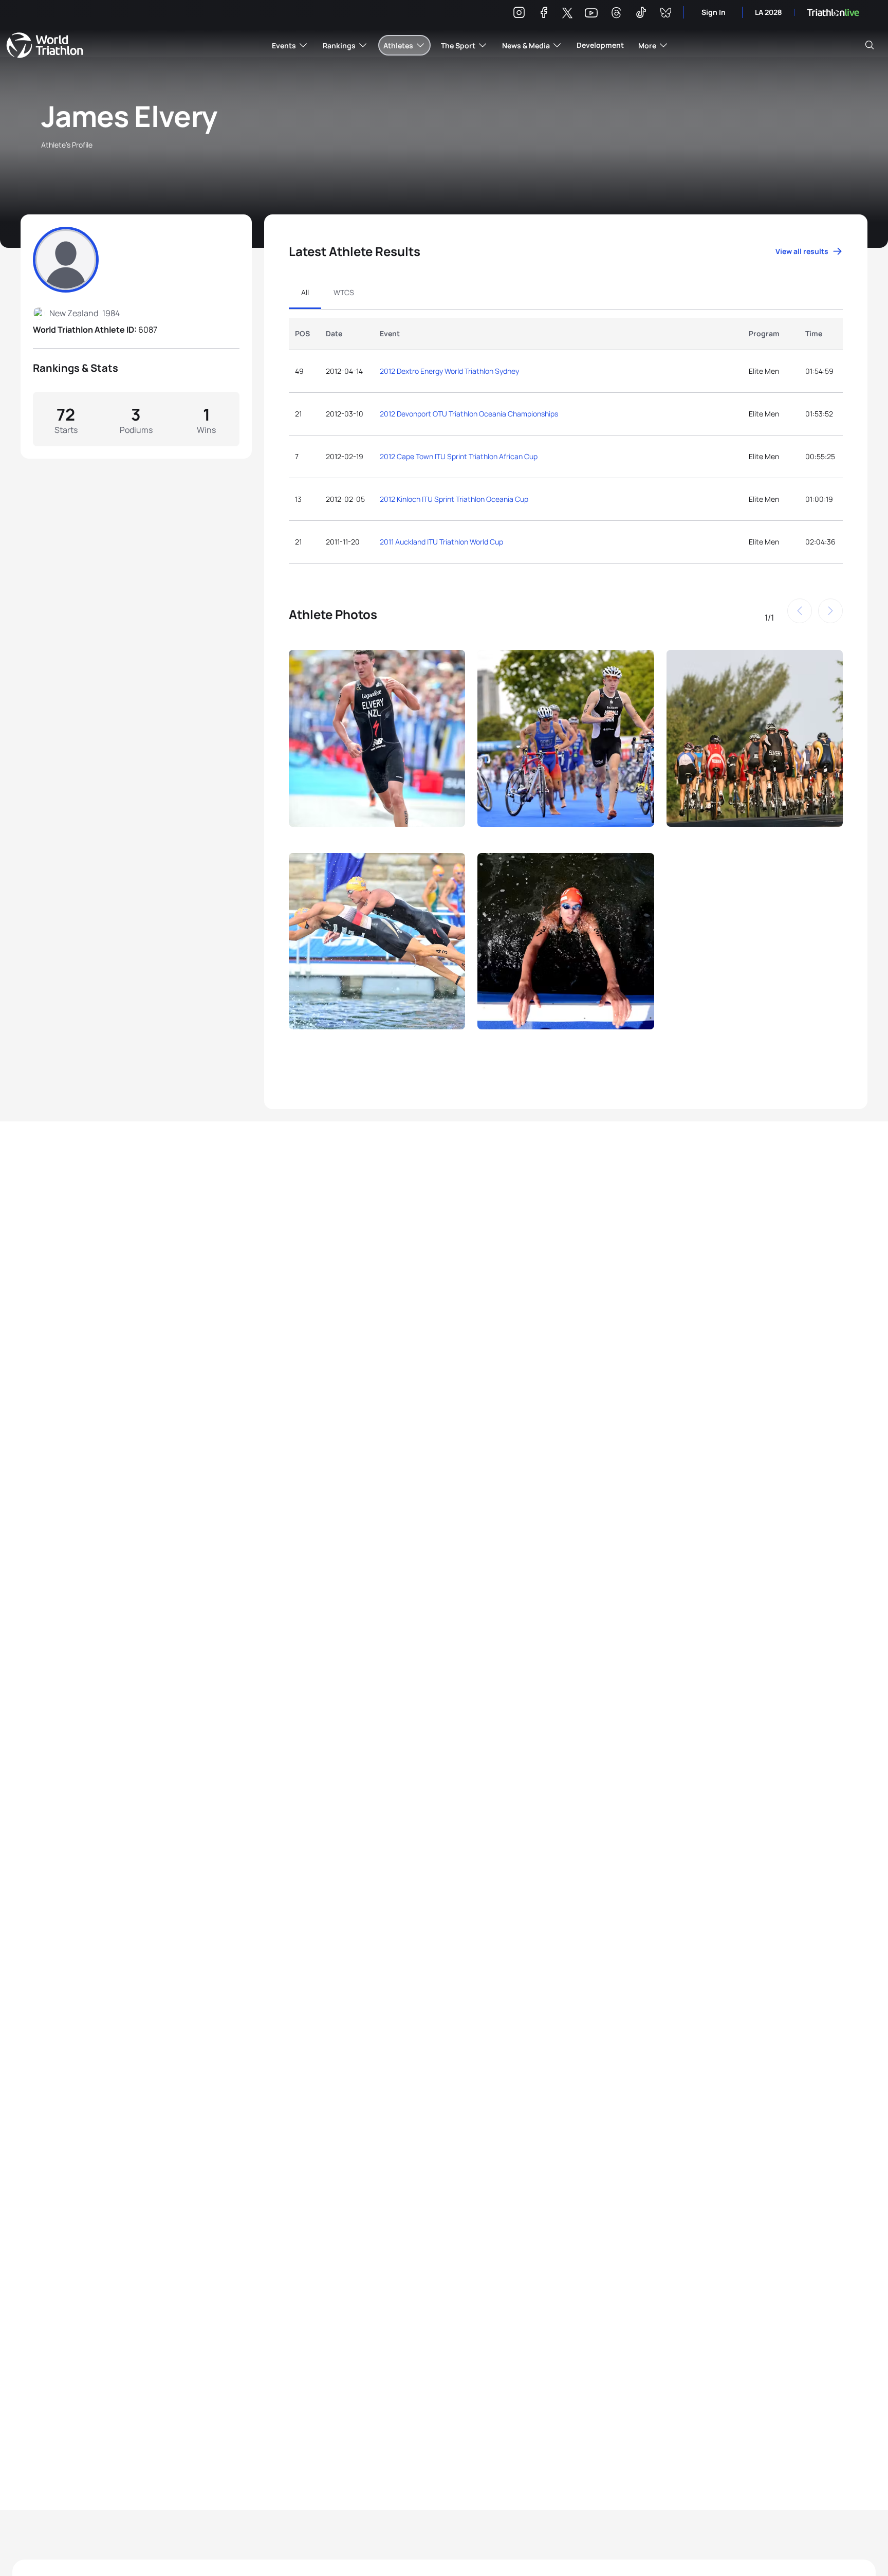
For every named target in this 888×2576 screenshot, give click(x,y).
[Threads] (616, 14)
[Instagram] (519, 14)
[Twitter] (567, 14)
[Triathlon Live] (833, 13)
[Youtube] (591, 13)
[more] (377, 745)
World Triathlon (45, 45)
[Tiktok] (641, 14)
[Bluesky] (665, 14)
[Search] (869, 45)
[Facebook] (544, 14)
